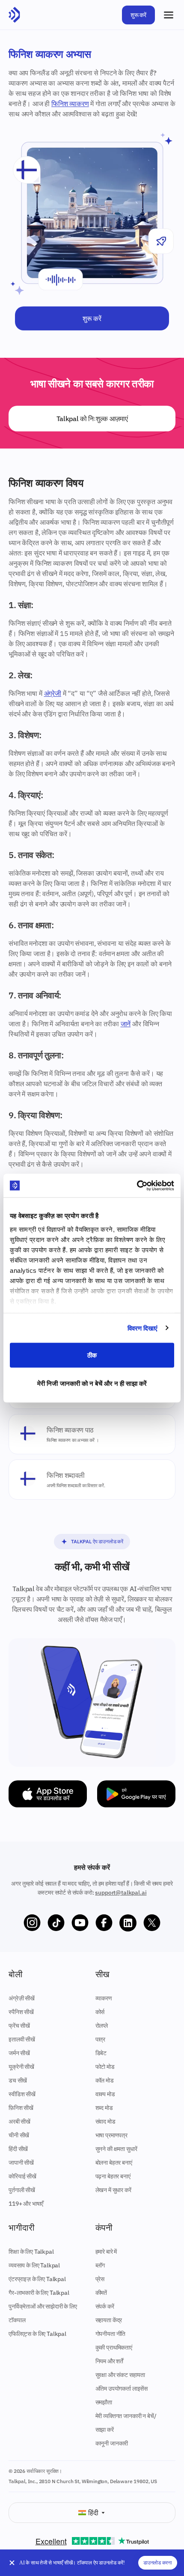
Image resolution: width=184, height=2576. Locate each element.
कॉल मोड (105, 2080)
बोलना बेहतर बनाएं (114, 2163)
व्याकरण (104, 1998)
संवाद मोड (105, 2121)
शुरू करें (138, 15)
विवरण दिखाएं (143, 1328)
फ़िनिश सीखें (21, 2108)
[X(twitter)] (152, 1923)
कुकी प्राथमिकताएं (114, 2347)
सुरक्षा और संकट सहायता (120, 2375)
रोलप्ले (102, 2026)
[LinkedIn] (128, 1923)
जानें (126, 1024)
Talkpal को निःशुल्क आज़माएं (92, 419)
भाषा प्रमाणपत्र (111, 2135)
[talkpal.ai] (14, 15)
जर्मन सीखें (19, 2053)
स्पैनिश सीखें (21, 2012)
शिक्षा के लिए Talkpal (31, 2252)
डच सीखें (18, 2080)
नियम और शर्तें (110, 2361)
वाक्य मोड (105, 2094)
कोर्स (100, 2012)
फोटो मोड (105, 2067)
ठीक (92, 1355)
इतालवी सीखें (22, 2039)
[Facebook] (104, 1923)
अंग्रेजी (53, 693)
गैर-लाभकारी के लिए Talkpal (39, 2293)
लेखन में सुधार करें (113, 2190)
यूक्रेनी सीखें (21, 2067)
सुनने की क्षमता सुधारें (116, 2149)
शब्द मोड (104, 2108)
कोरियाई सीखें (22, 2176)
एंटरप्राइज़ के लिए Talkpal (37, 2279)
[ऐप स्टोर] (48, 1794)
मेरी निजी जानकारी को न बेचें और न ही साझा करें (92, 1383)
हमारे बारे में (106, 2252)
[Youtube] (80, 1923)
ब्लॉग (100, 2265)
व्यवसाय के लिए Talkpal (34, 2265)
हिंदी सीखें (18, 2149)
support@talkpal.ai (121, 1893)
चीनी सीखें (19, 2135)
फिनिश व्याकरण (70, 104)
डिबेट (101, 2053)
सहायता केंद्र (109, 2320)
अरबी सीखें (19, 2121)
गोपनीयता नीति (111, 2334)
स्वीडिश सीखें (22, 2094)
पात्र (101, 2039)
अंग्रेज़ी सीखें (22, 1998)
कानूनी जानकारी (112, 2443)
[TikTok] (56, 1923)
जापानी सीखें (21, 2163)
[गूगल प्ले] (136, 1794)
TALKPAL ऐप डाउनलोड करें (97, 1541)
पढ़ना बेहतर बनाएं (113, 2176)
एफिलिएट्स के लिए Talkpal (37, 2334)
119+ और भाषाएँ (26, 2204)
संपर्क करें (105, 2306)
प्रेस (100, 2279)
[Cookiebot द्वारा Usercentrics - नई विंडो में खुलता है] (137, 1185)
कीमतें (101, 2293)
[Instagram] (32, 1923)
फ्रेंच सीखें (19, 2026)
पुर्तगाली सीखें (22, 2190)
